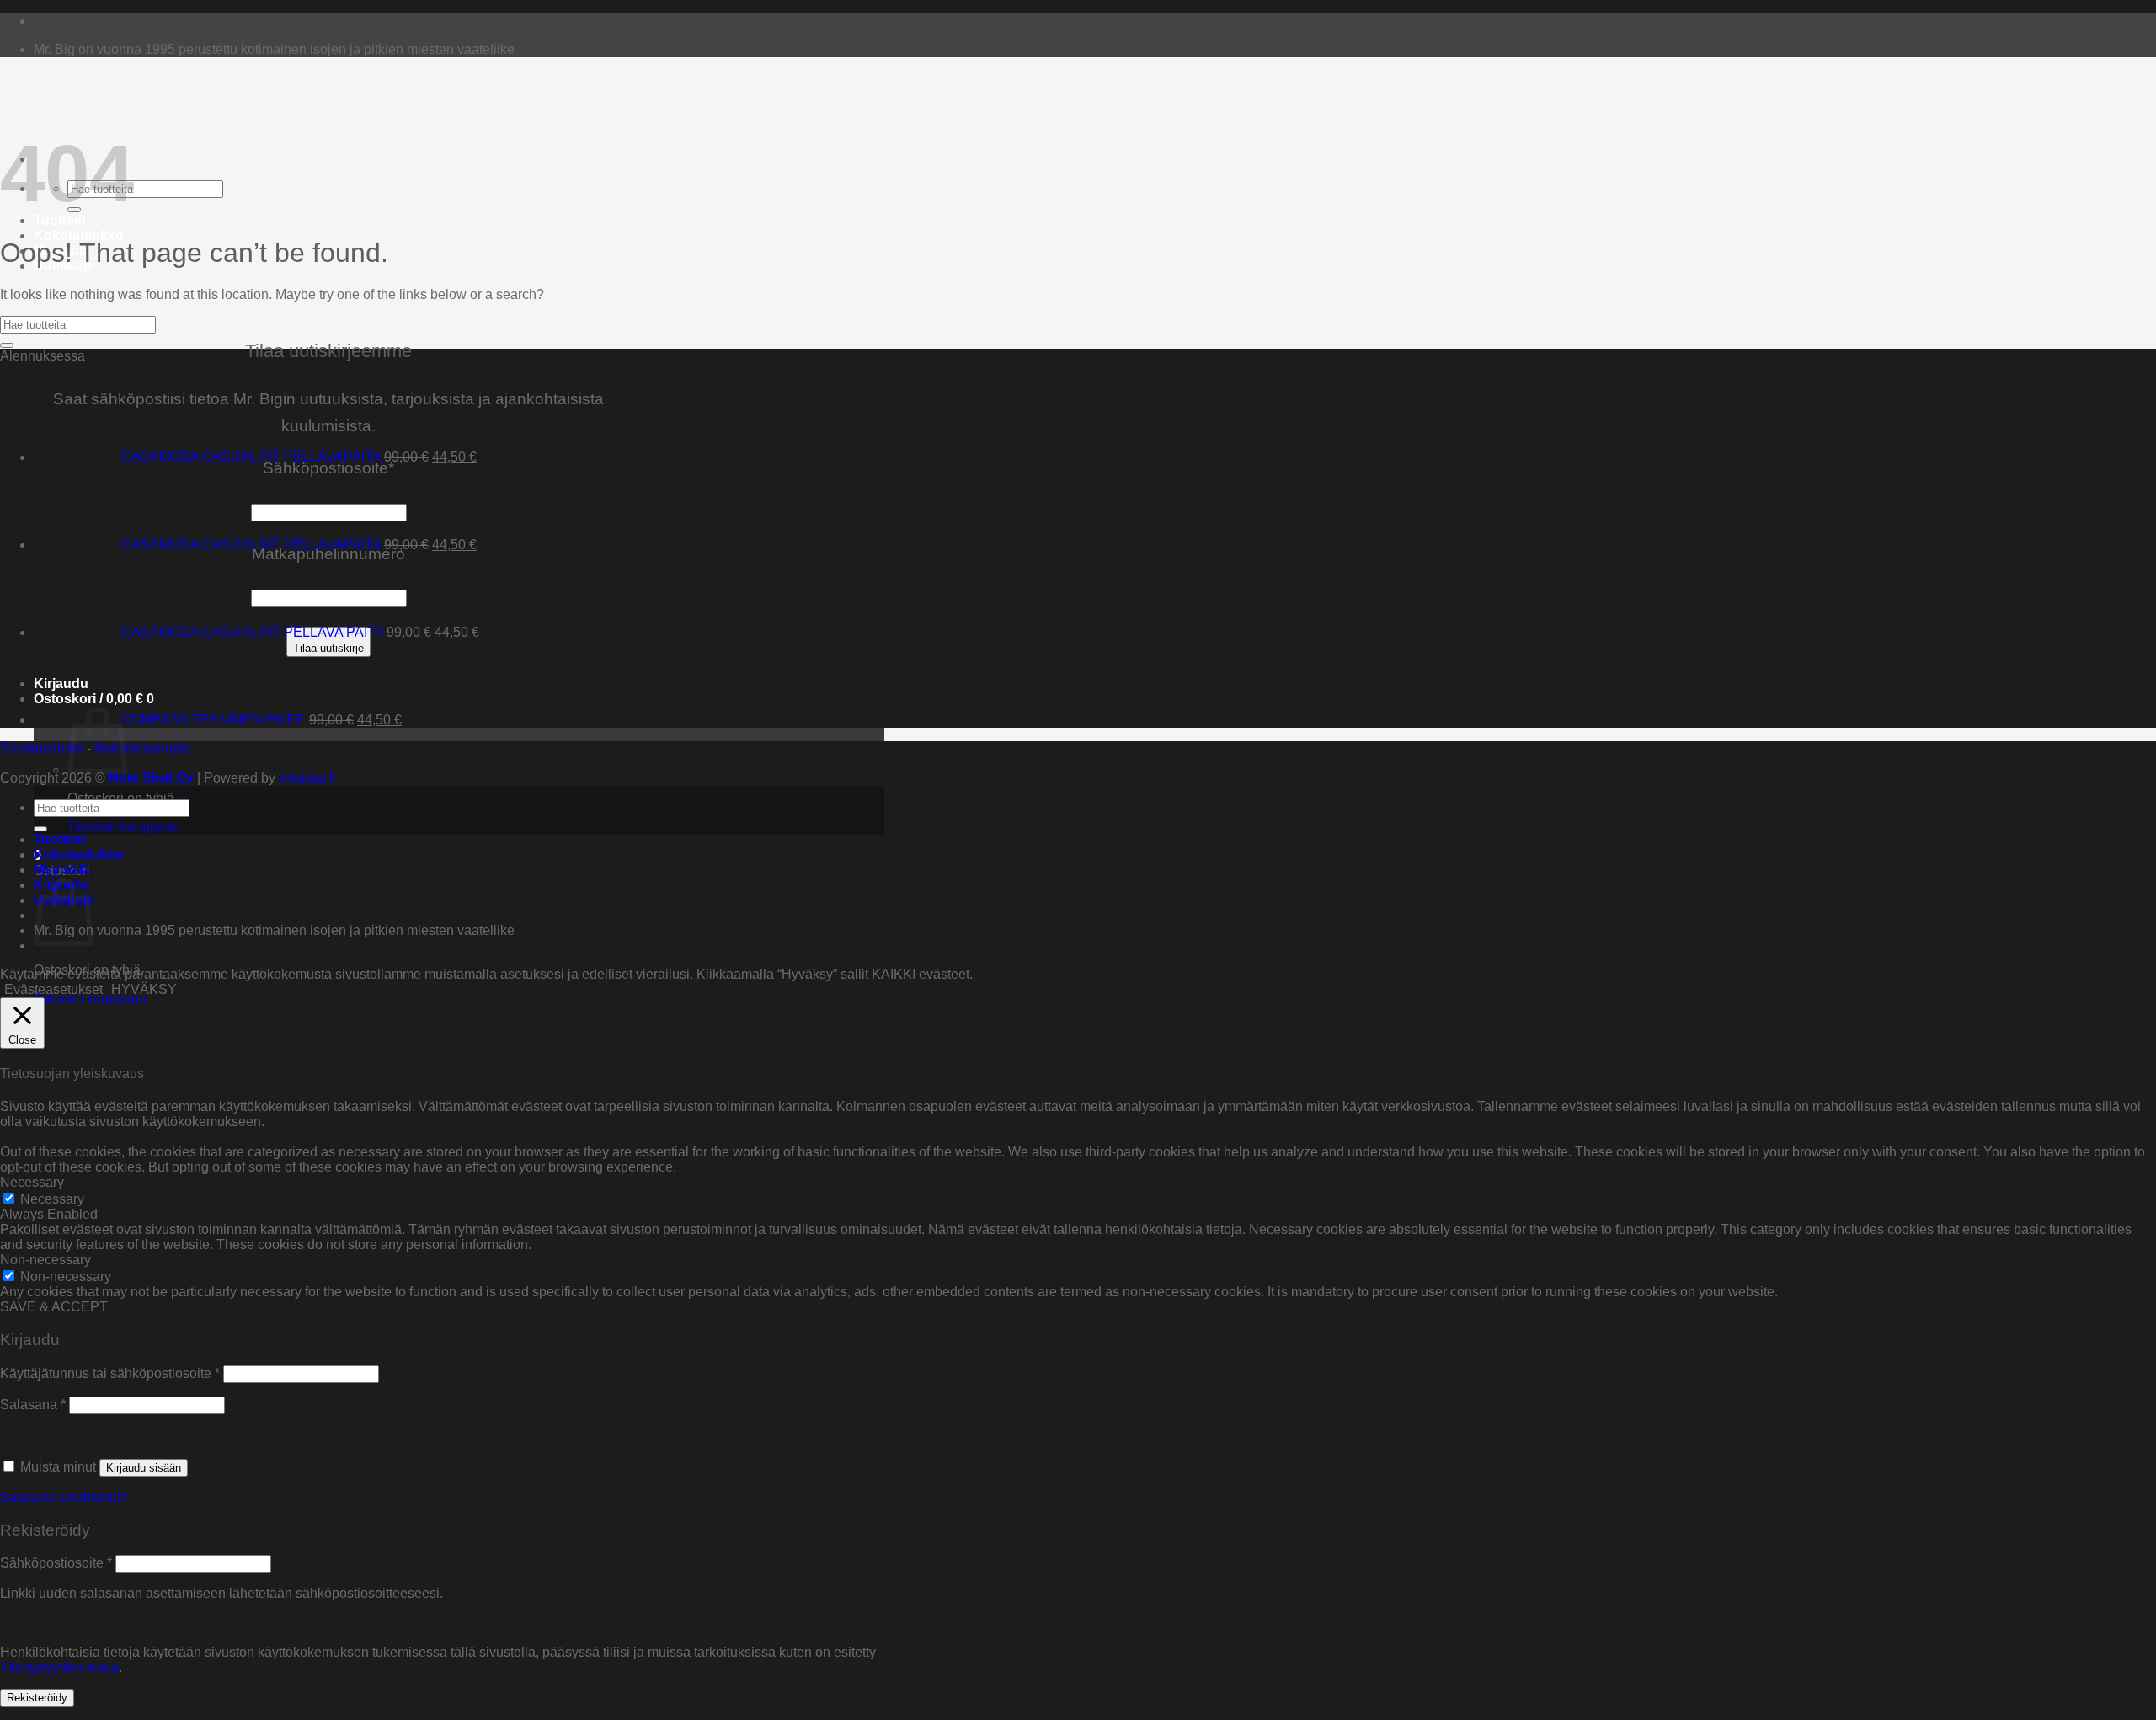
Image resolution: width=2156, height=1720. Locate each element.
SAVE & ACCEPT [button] (54, 1307)
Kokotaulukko (79, 235)
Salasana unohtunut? (64, 1497)
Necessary (52, 1199)
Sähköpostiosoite (56, 1563)
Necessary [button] (32, 1182)
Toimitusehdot (42, 748)
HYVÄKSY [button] (144, 989)
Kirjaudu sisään (144, 1468)
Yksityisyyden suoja (59, 1667)
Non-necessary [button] (45, 1260)
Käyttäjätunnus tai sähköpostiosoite (110, 1373)
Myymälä (62, 870)
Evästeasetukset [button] (53, 989)
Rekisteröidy (37, 1698)
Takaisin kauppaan (124, 827)
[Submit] (7, 345)
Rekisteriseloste (142, 748)
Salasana (33, 1405)
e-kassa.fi (307, 778)
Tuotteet (60, 220)
